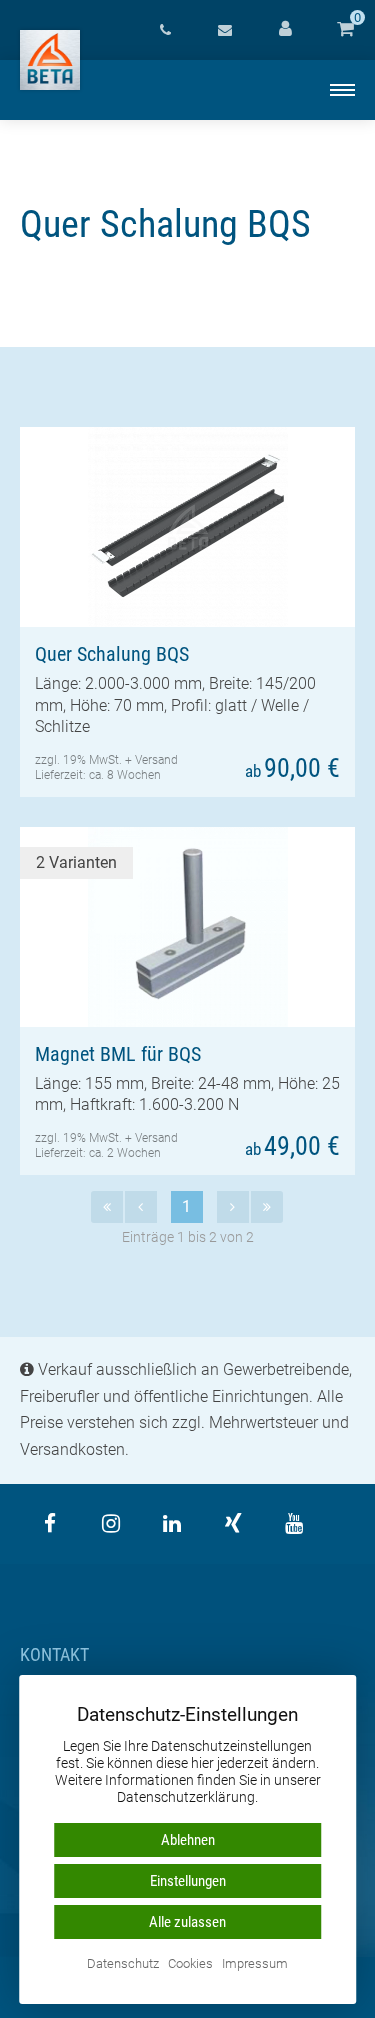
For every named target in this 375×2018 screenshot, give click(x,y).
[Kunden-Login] (285, 30)
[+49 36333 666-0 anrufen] (165, 30)
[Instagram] (111, 1524)
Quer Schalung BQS (112, 654)
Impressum (255, 1964)
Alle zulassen (187, 1922)
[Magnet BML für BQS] (187, 927)
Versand (156, 760)
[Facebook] (50, 1524)
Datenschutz (123, 1964)
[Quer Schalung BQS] (187, 527)
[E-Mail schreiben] (225, 30)
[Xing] (233, 1524)
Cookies (190, 1964)
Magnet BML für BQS (118, 1054)
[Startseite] (50, 60)
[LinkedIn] (172, 1524)
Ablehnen (188, 1840)
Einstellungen (188, 1881)
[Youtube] (294, 1524)
